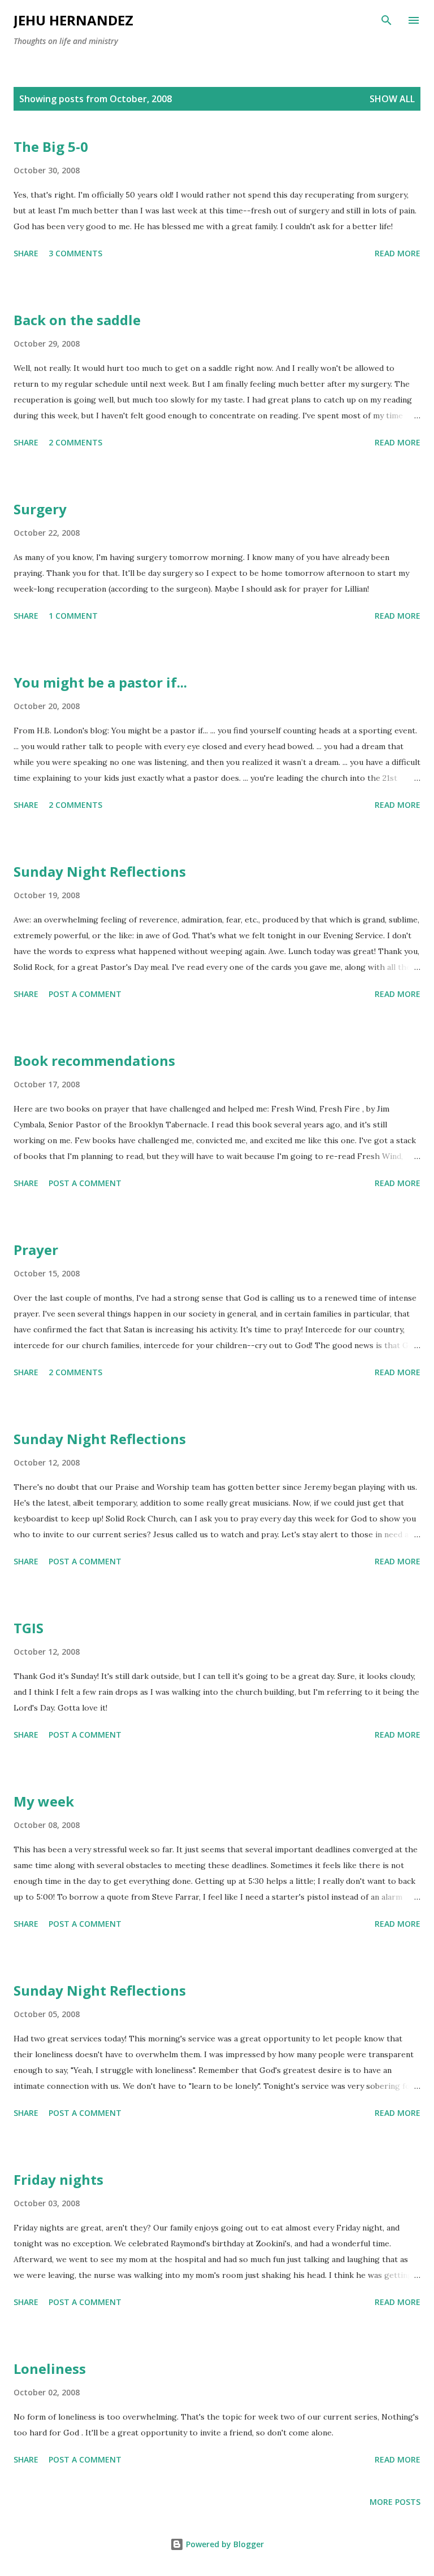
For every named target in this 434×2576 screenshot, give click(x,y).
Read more (398, 253)
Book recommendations (94, 1060)
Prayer (36, 1250)
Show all (392, 99)
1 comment (73, 616)
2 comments (75, 442)
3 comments (75, 253)
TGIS (29, 1628)
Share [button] (26, 253)
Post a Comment (85, 994)
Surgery (40, 509)
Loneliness (50, 2369)
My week (44, 1801)
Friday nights (58, 2179)
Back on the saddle (77, 320)
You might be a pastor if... (100, 682)
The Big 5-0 (51, 146)
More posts (395, 2502)
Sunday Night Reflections (100, 871)
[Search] (387, 20)
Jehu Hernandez (73, 20)
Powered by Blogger (224, 2544)
